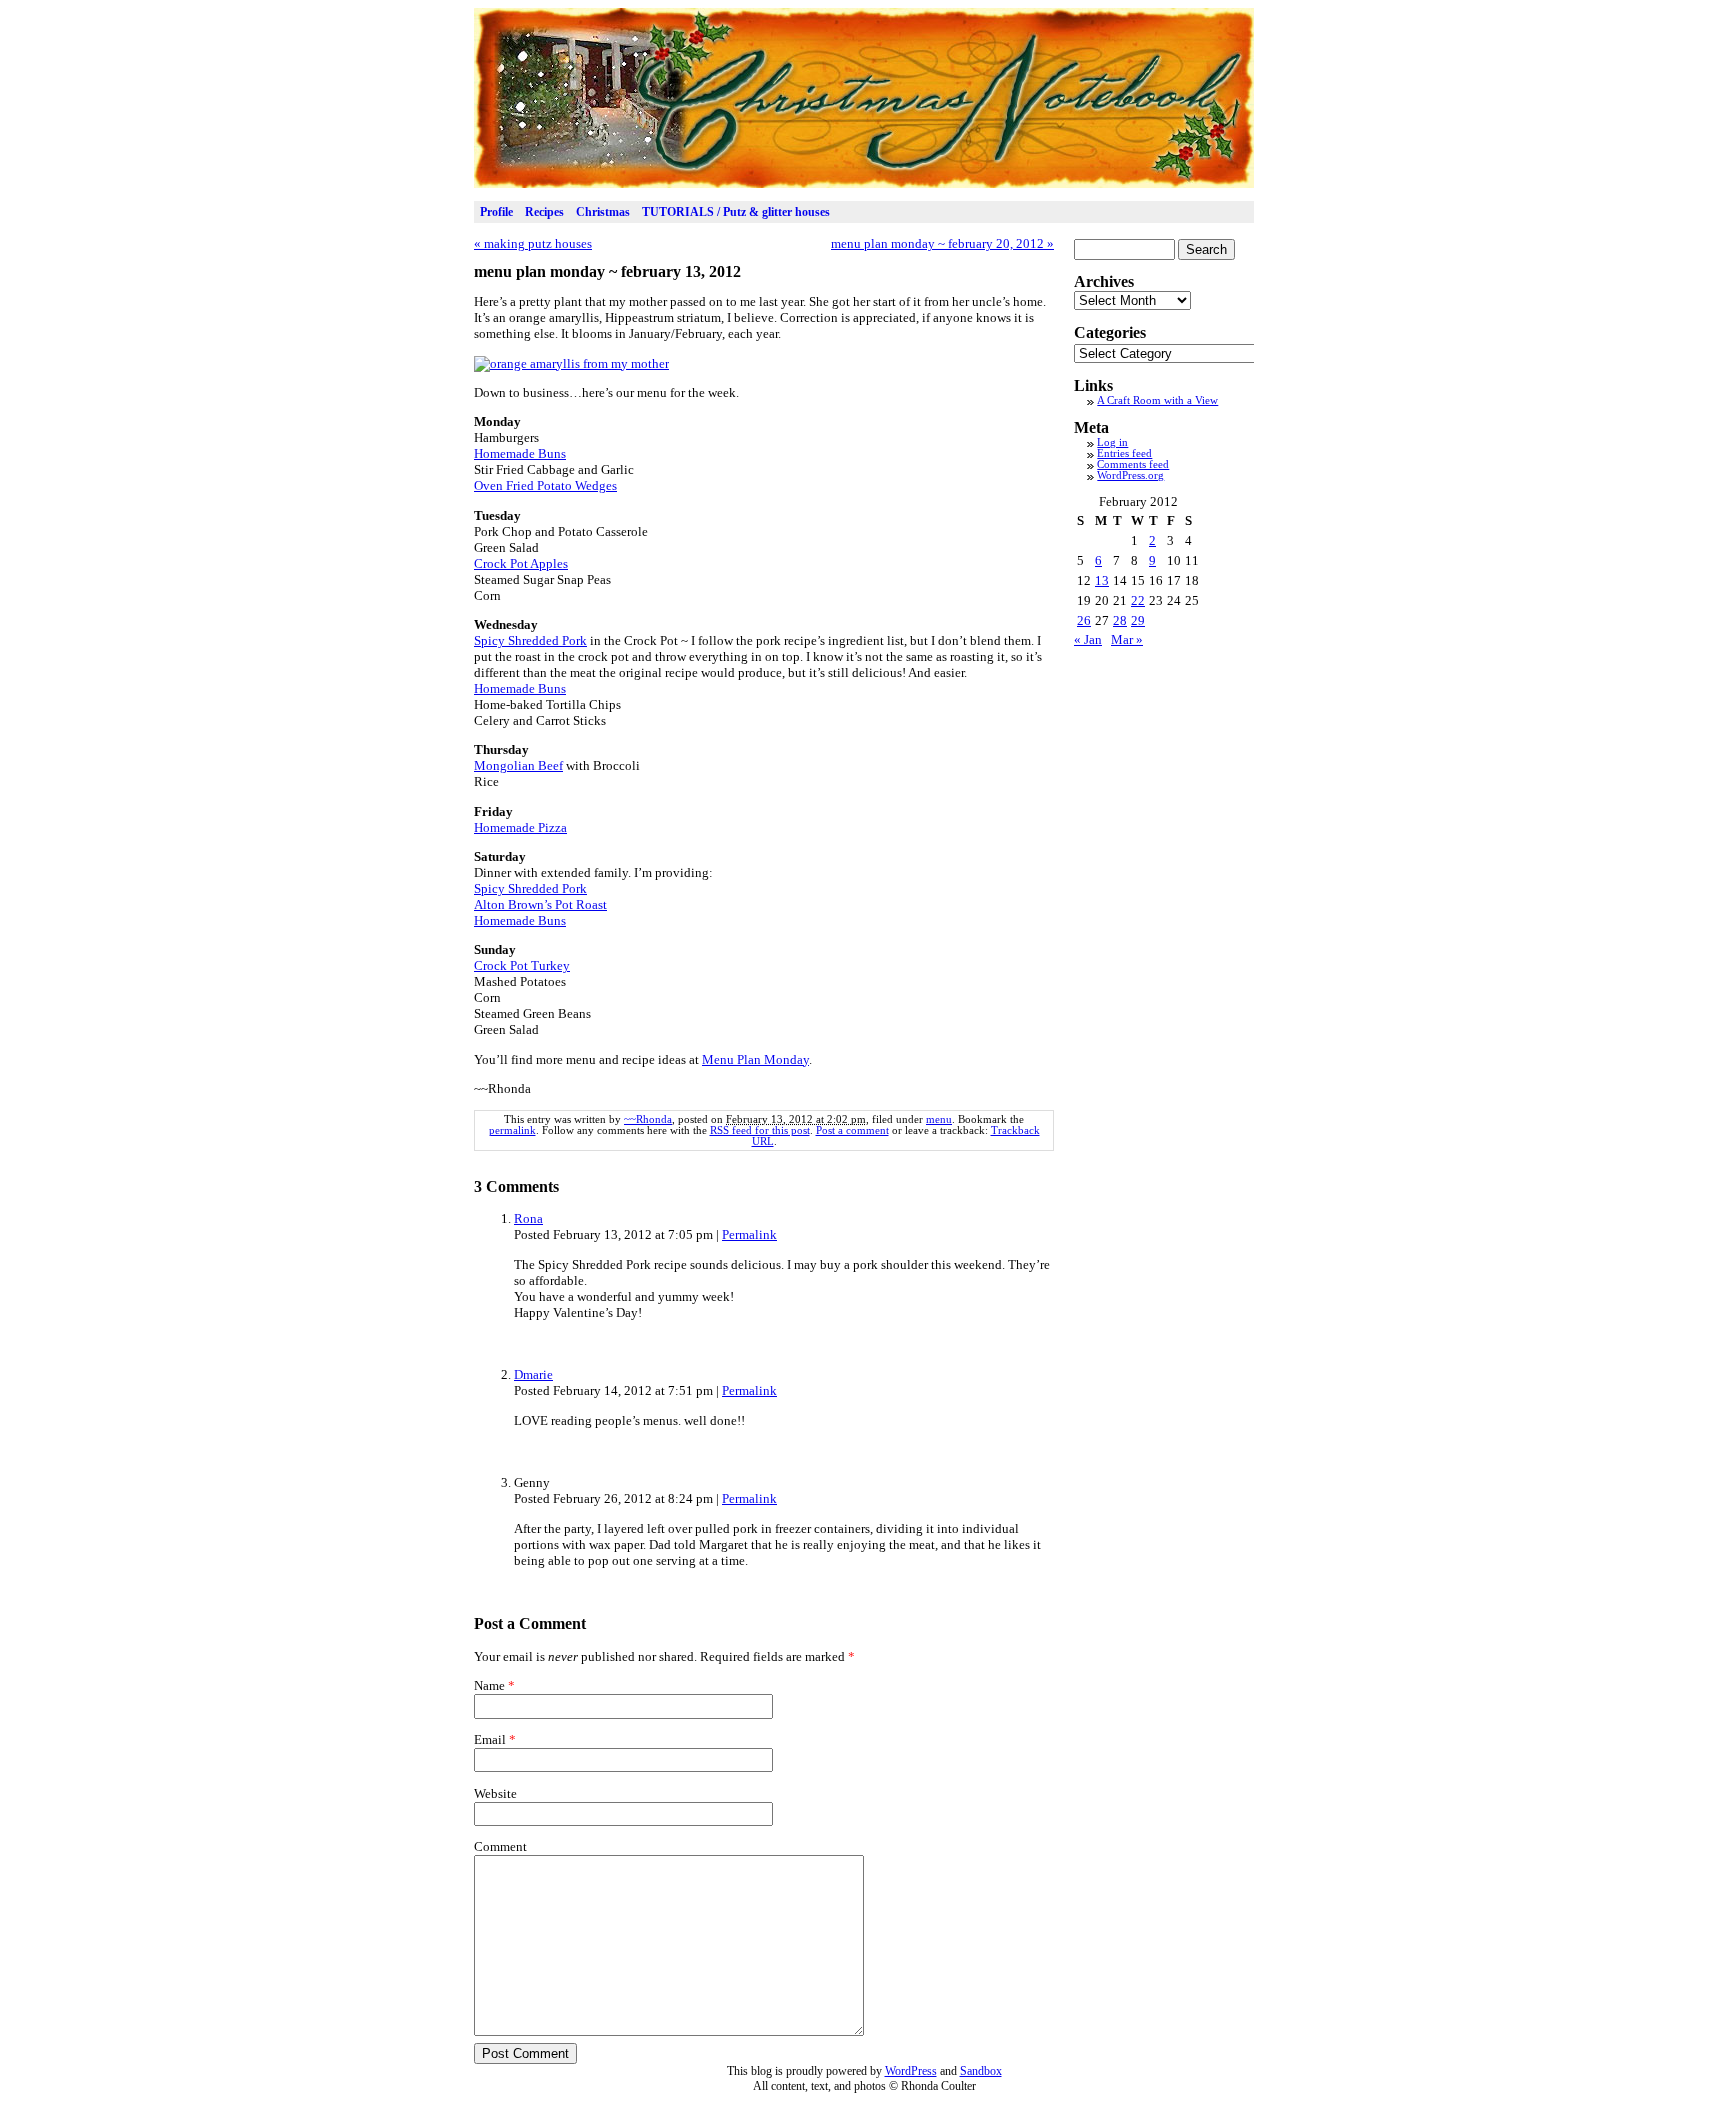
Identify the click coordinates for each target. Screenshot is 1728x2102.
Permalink (749, 1234)
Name (489, 1685)
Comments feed (1133, 464)
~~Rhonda (648, 1119)
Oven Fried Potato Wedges (545, 485)
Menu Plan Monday (755, 1059)
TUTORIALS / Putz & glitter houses (736, 212)
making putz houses (533, 243)
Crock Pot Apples (521, 563)
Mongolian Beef (518, 765)
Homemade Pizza (520, 827)
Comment (500, 1846)
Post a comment (852, 1130)
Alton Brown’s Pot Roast (540, 904)
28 (1120, 620)
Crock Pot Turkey (522, 965)
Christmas (603, 212)
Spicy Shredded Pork (530, 640)
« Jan (1088, 639)
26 (1084, 620)
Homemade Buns (520, 453)
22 (1138, 600)
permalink (512, 1130)
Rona (528, 1218)
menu (939, 1119)
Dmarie (533, 1374)
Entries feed (1124, 453)
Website (495, 1793)
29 (1138, 620)
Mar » (1127, 639)
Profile (496, 212)
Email (490, 1739)
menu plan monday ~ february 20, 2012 (942, 243)
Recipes (544, 212)
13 (1102, 580)
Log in (1112, 442)
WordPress (911, 2071)
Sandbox (981, 2071)
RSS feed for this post (760, 1130)
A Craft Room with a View (1157, 400)
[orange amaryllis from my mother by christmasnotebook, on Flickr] (571, 363)
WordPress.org (1130, 475)
